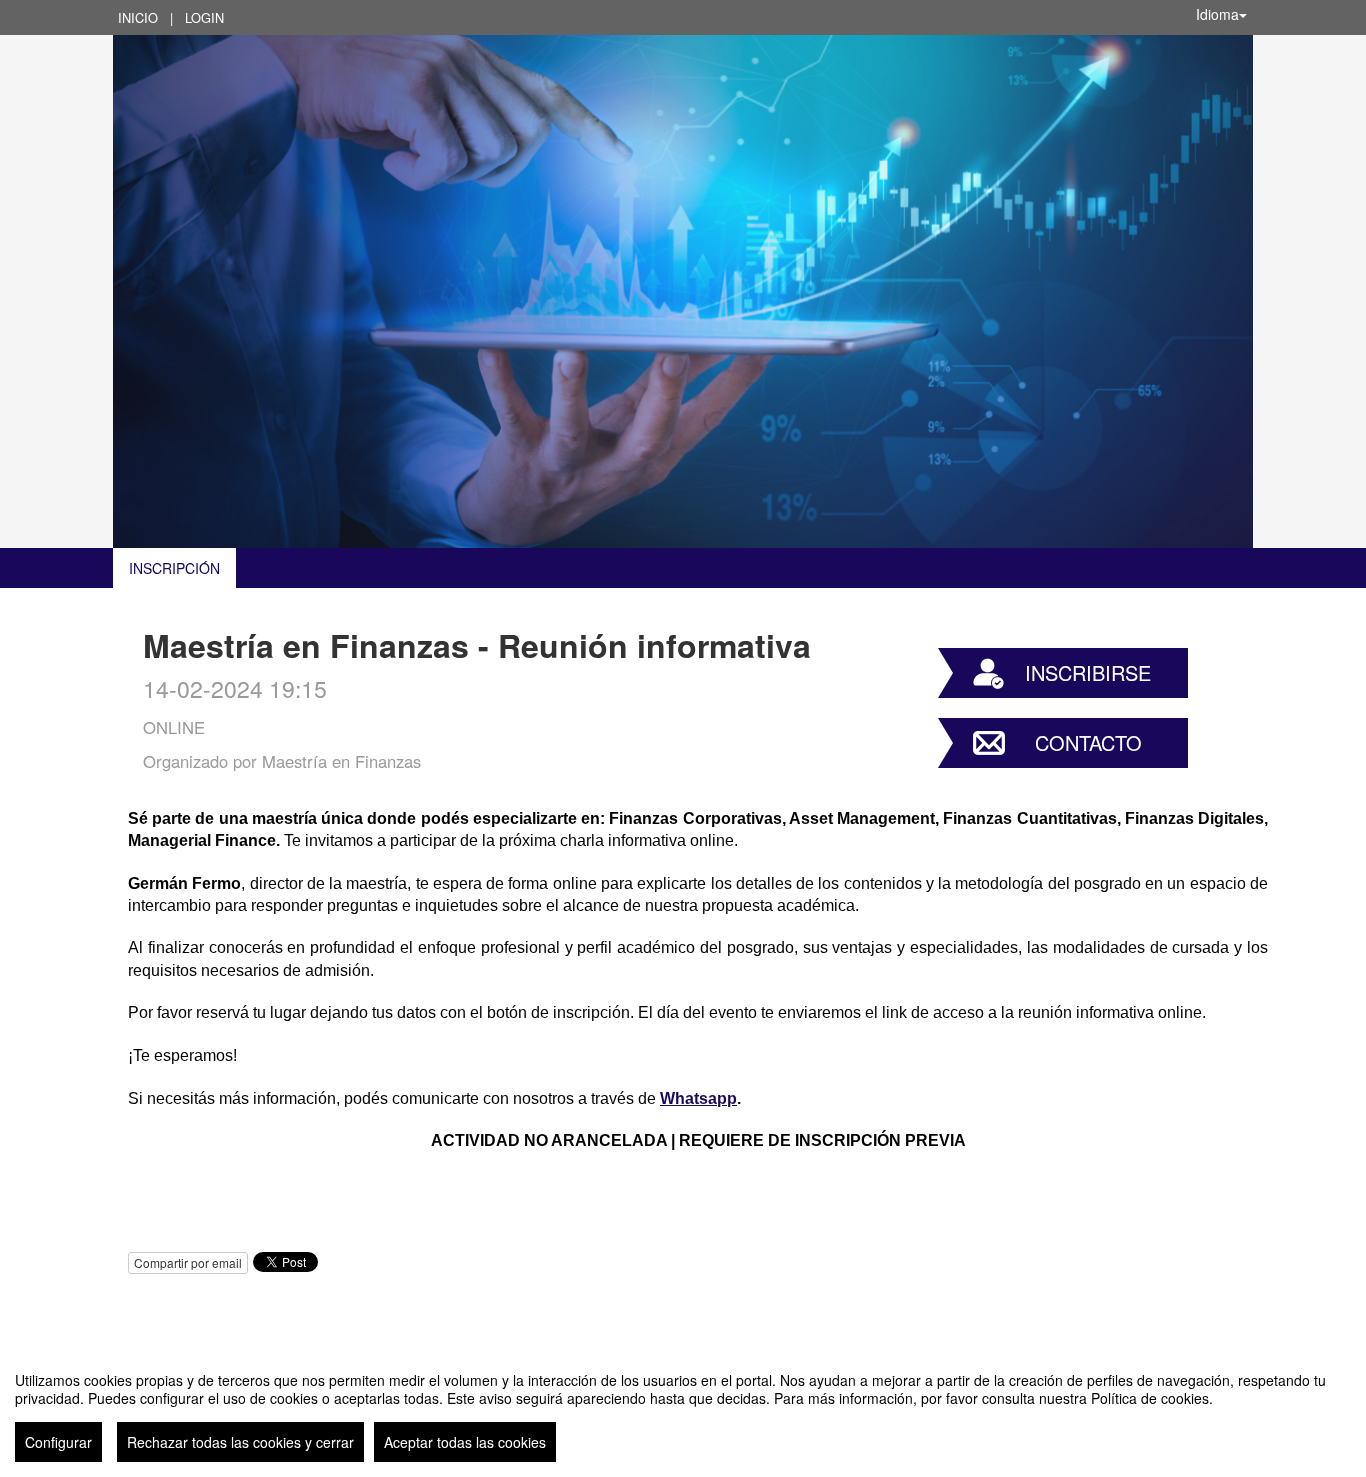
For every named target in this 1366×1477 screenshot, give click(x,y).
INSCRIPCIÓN (174, 568)
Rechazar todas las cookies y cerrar (240, 1442)
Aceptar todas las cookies (465, 1442)
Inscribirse (1088, 672)
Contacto (1088, 742)
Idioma (1217, 14)
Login (204, 17)
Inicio (138, 17)
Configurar (58, 1442)
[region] (683, 1409)
